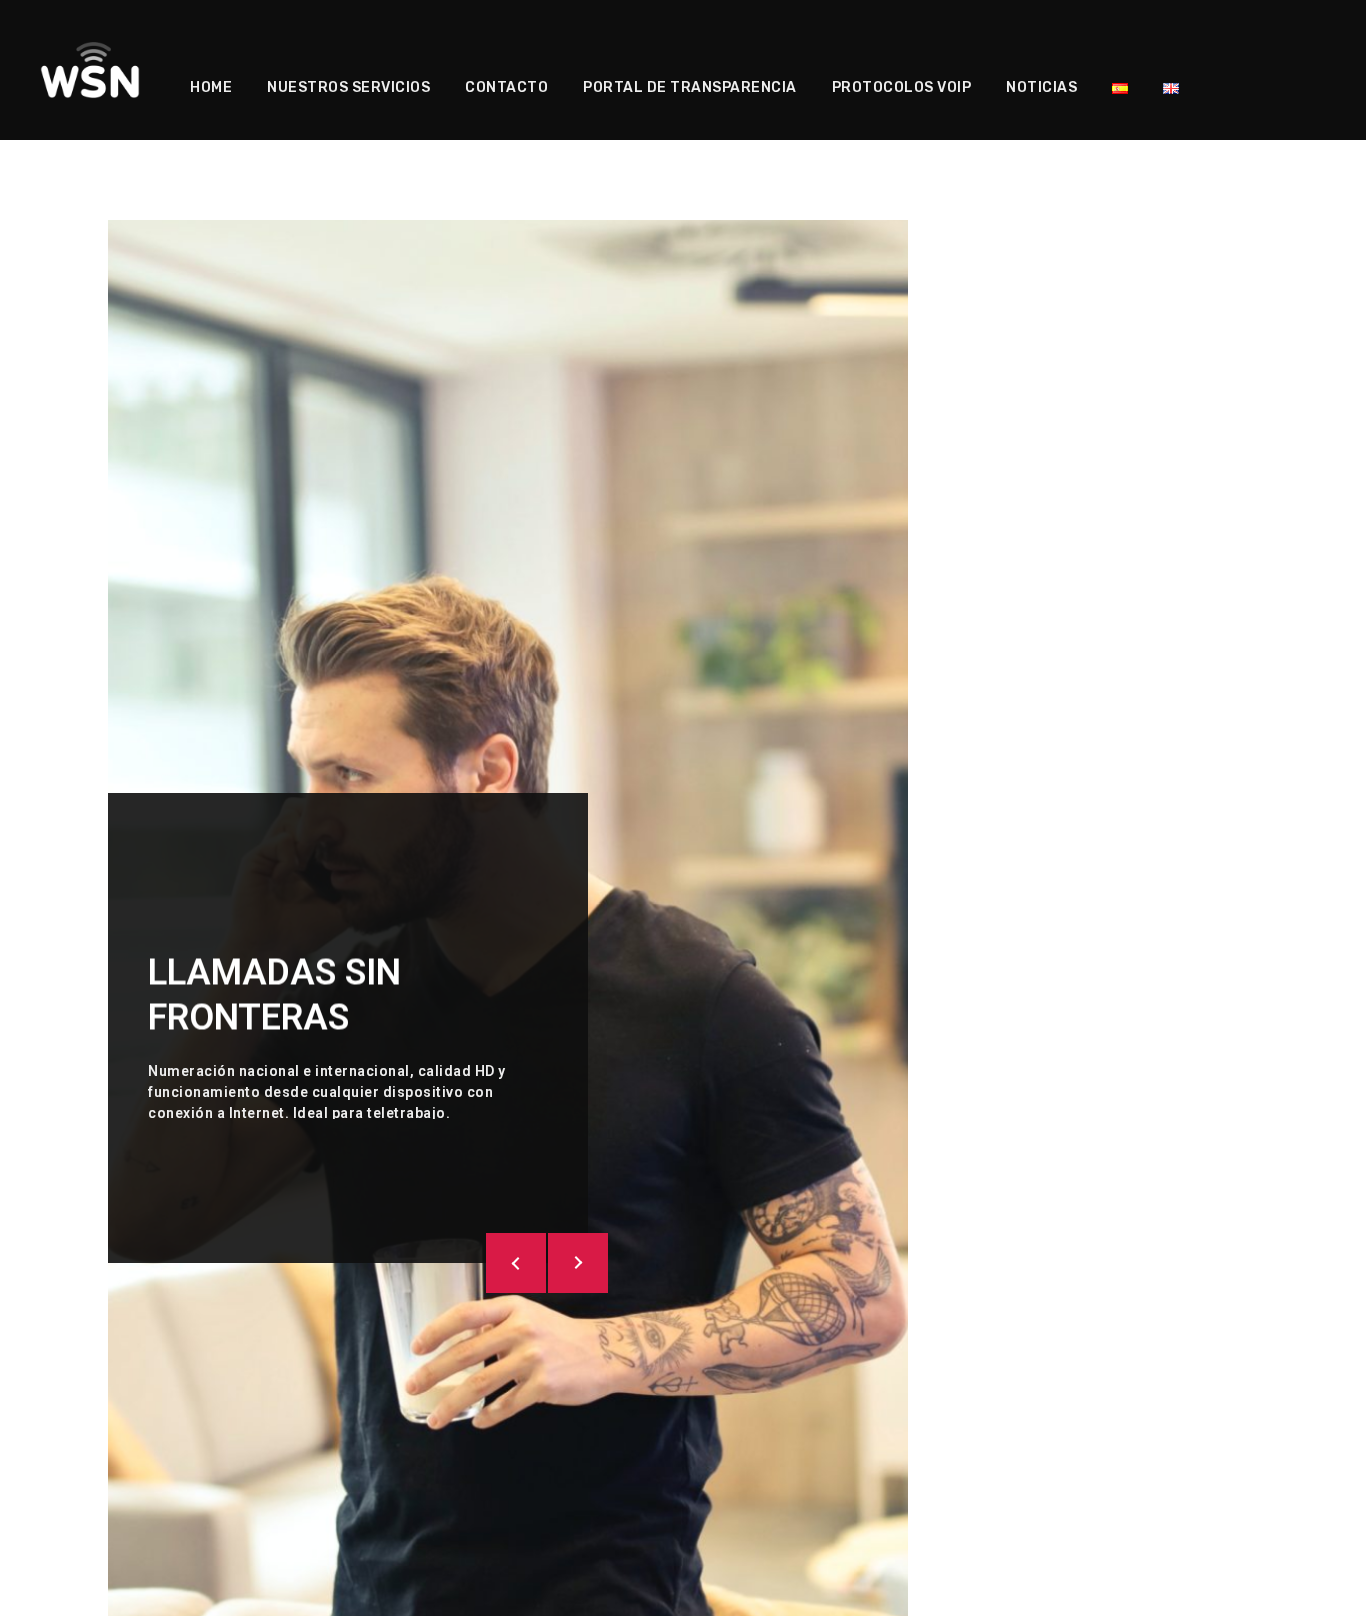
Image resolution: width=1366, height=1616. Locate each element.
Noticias (1041, 87)
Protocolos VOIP (902, 87)
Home (211, 87)
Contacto (506, 87)
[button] (516, 1263)
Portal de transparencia (690, 87)
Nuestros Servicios (348, 87)
